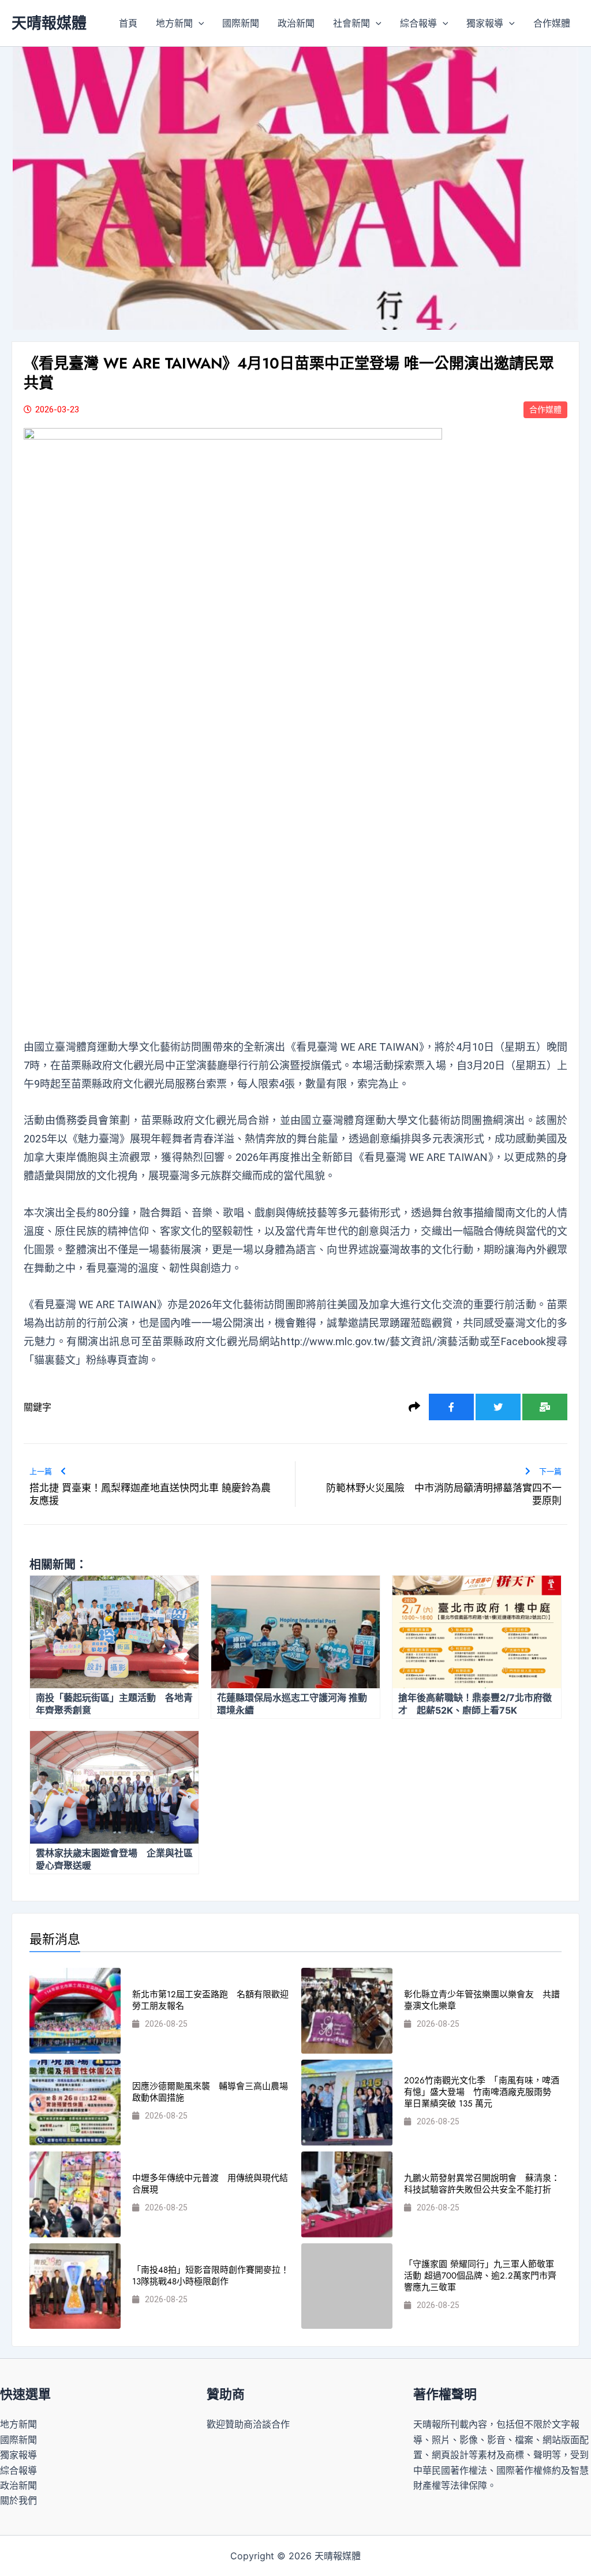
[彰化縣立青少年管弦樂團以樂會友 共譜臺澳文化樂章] (347, 2011)
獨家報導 (485, 23)
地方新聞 (174, 23)
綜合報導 (418, 23)
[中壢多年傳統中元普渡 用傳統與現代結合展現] (75, 2195)
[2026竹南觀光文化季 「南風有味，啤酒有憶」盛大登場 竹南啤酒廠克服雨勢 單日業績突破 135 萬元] (347, 2103)
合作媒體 (552, 23)
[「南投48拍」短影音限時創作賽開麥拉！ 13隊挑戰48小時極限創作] (75, 2286)
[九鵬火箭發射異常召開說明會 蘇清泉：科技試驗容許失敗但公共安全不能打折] (347, 2195)
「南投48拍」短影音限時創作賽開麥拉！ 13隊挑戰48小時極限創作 (211, 2276)
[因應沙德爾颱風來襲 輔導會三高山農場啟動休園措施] (75, 2103)
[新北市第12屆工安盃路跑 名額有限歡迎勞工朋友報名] (75, 2011)
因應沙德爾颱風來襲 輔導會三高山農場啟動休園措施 (210, 2092)
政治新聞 (296, 23)
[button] (199, 23)
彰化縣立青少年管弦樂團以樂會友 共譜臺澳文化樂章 (482, 2000)
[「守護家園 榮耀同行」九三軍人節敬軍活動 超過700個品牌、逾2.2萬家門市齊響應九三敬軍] (347, 2286)
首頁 (128, 23)
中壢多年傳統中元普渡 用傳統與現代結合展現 (210, 2184)
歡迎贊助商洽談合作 (248, 2424)
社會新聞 (351, 23)
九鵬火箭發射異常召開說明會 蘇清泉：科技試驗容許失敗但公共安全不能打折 (482, 2184)
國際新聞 (241, 23)
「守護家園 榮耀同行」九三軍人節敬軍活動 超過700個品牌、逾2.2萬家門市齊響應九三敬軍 (480, 2276)
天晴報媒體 (49, 23)
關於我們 (18, 2500)
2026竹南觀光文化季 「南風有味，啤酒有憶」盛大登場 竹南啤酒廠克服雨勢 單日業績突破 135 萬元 (482, 2092)
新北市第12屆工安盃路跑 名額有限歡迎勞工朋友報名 (210, 2000)
